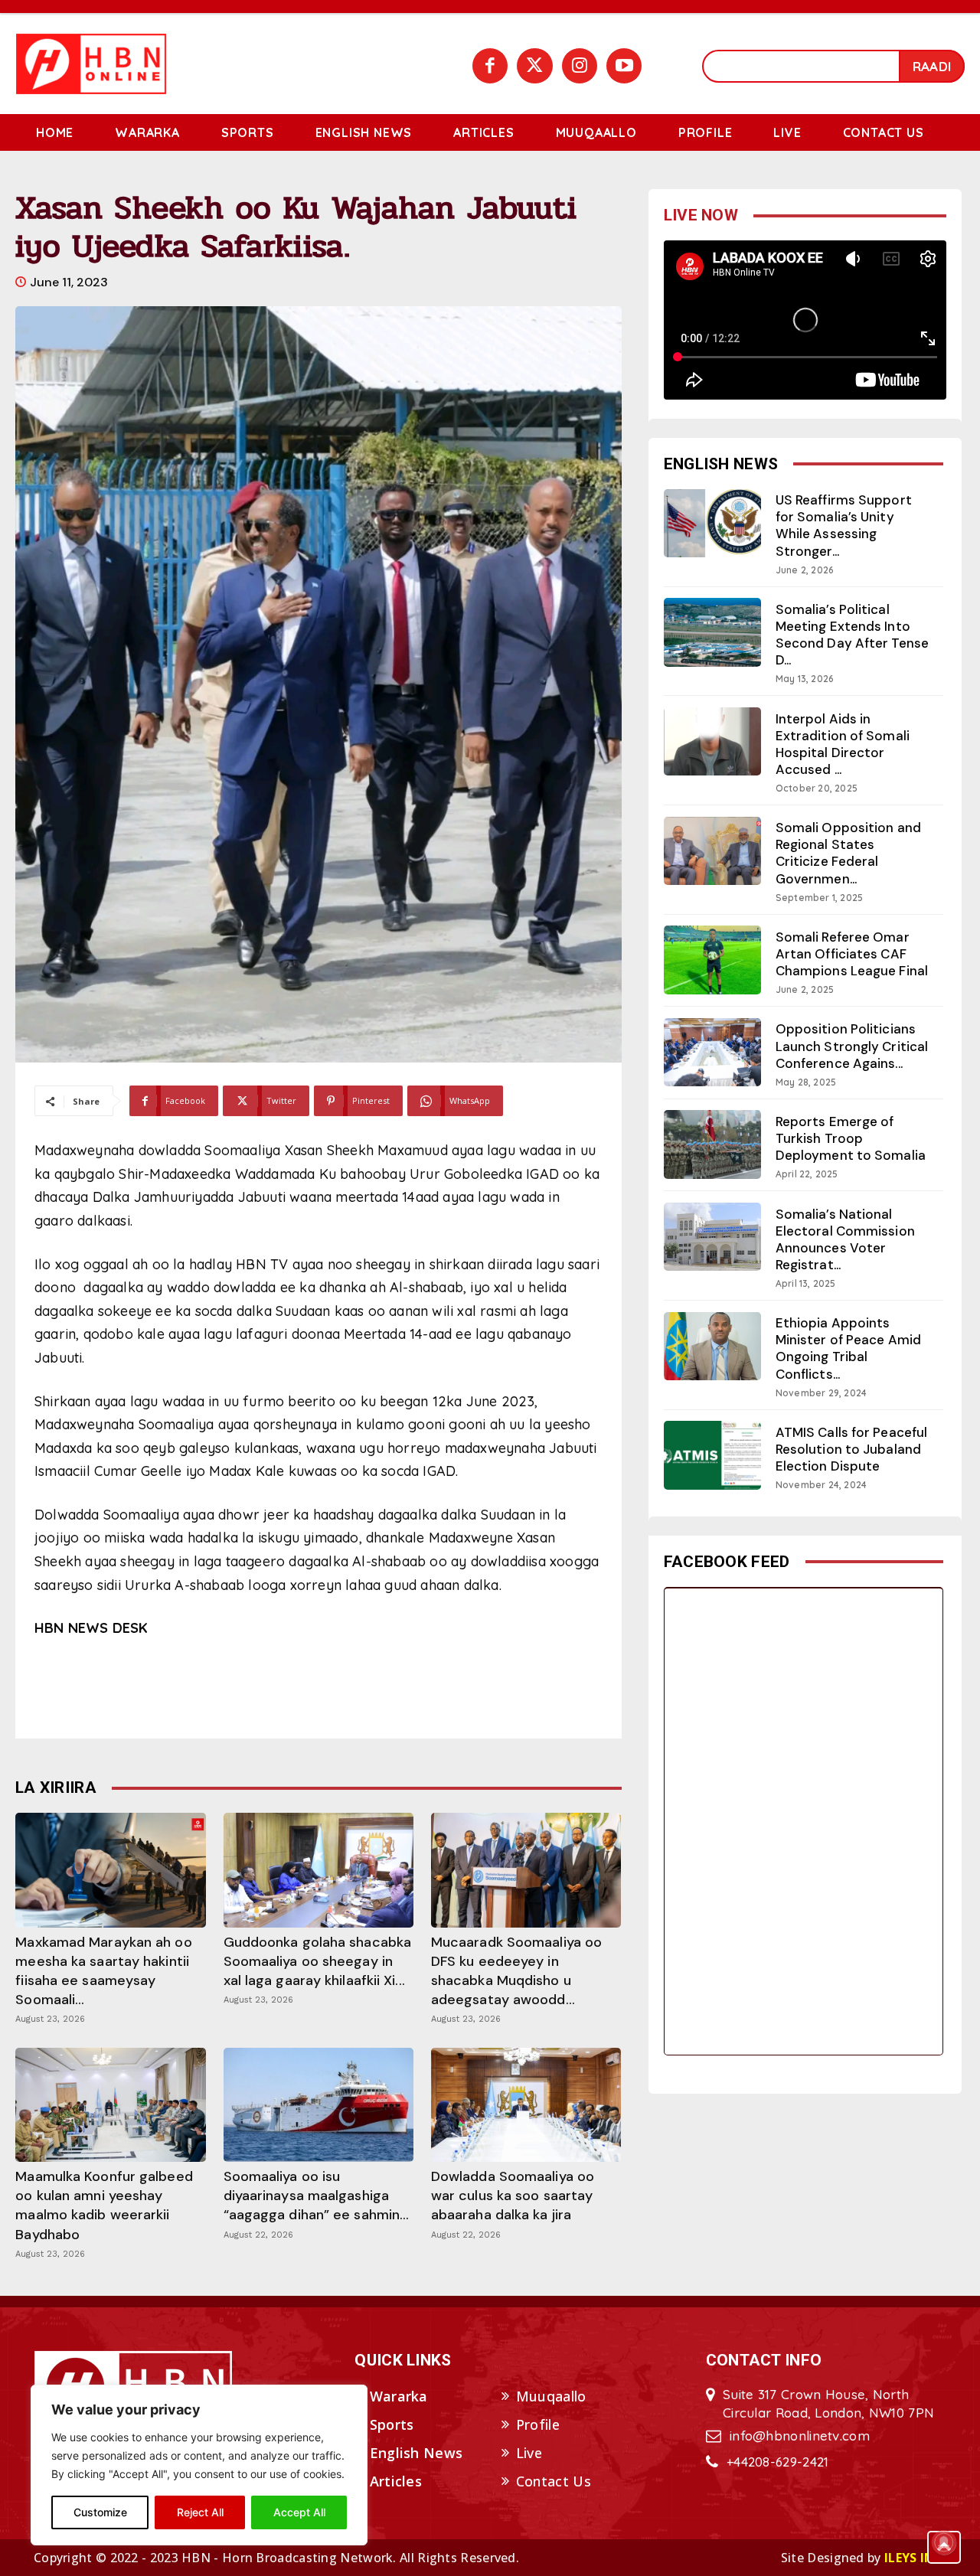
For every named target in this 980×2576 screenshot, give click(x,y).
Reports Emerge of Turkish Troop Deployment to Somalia (851, 1138)
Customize (100, 2512)
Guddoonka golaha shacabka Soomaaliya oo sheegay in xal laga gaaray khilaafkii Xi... (318, 1961)
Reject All (200, 2512)
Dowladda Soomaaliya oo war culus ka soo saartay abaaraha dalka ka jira (513, 2196)
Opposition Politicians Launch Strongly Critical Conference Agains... (852, 1046)
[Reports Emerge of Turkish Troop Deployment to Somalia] (713, 1144)
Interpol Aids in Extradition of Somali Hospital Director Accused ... (843, 744)
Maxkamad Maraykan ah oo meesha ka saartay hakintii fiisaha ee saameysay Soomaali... (103, 1971)
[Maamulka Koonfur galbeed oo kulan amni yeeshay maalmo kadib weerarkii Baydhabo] (110, 2105)
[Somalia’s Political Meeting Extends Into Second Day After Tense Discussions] (713, 632)
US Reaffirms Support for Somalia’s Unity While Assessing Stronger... (844, 525)
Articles (396, 2481)
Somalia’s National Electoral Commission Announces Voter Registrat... (845, 1239)
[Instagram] (580, 66)
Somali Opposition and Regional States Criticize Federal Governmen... (848, 853)
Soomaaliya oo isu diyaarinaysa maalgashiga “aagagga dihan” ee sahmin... (317, 2196)
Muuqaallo (551, 2396)
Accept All (299, 2512)
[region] (199, 2465)
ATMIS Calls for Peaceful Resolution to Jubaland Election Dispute (851, 1449)
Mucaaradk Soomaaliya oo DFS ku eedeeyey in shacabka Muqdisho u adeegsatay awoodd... (516, 1971)
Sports (392, 2424)
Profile (538, 2424)
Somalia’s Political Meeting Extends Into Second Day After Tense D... (852, 635)
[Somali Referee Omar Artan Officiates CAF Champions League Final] (713, 960)
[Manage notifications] (944, 2542)
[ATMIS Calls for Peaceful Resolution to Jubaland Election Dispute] (713, 1455)
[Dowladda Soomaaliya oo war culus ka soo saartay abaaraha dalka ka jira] (526, 2105)
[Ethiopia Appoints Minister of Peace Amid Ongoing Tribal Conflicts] (713, 1346)
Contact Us (554, 2481)
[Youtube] (624, 66)
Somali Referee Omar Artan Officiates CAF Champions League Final (852, 954)
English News (416, 2453)
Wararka (399, 2396)
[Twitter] (534, 66)
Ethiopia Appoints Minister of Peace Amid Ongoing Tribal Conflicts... (848, 1348)
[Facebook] (490, 66)
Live (529, 2453)
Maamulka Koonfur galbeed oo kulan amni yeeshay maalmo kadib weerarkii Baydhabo (104, 2205)
